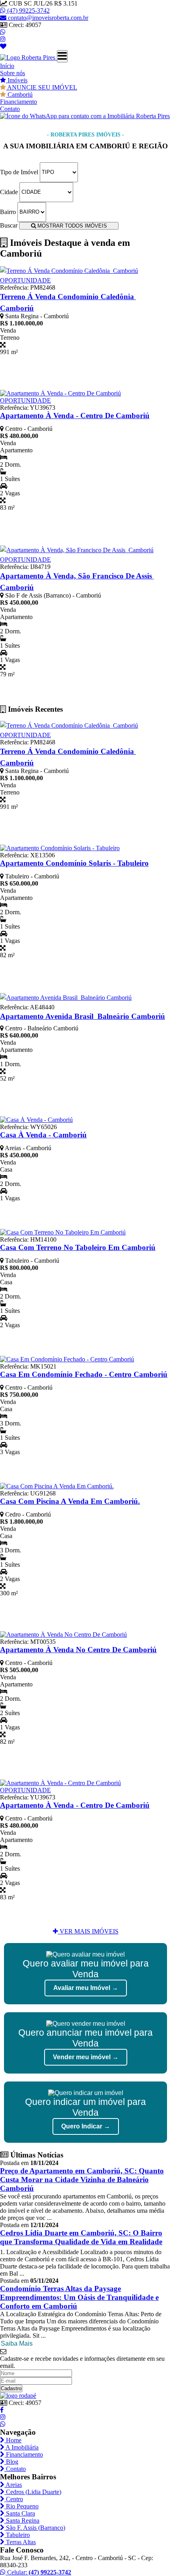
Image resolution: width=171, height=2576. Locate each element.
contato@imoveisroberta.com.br (48, 18)
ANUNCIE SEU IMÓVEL (42, 87)
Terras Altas (20, 2542)
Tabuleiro (17, 2535)
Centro (14, 2499)
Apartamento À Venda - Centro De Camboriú (75, 416)
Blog (11, 2462)
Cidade (9, 192)
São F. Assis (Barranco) (35, 2528)
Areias (13, 2485)
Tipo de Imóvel (19, 172)
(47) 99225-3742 (28, 11)
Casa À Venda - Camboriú (43, 1135)
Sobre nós (13, 73)
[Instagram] (3, 39)
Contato (10, 109)
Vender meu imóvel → (86, 2057)
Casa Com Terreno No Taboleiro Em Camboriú (78, 1247)
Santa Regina (22, 2521)
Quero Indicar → (86, 2126)
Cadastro (11, 2388)
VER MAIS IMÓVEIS (88, 1931)
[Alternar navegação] (62, 56)
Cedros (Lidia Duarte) (33, 2492)
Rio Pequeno (21, 2506)
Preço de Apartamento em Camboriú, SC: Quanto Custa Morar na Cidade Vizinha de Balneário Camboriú (82, 2180)
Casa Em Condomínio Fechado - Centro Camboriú (84, 1374)
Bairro (8, 211)
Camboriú (19, 94)
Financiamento (18, 102)
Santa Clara (20, 2513)
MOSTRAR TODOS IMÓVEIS (71, 226)
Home (13, 2440)
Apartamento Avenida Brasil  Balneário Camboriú (83, 1016)
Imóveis (17, 80)
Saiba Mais (17, 2343)
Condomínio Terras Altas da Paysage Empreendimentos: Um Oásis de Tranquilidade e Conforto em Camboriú (79, 2297)
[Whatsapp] (3, 32)
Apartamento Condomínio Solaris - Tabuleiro (74, 863)
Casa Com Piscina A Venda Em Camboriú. (70, 1501)
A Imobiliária (21, 2447)
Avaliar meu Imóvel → (86, 1988)
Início (7, 66)
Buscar (9, 225)
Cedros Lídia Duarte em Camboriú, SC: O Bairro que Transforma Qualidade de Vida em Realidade (81, 2237)
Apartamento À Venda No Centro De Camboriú (78, 1650)
